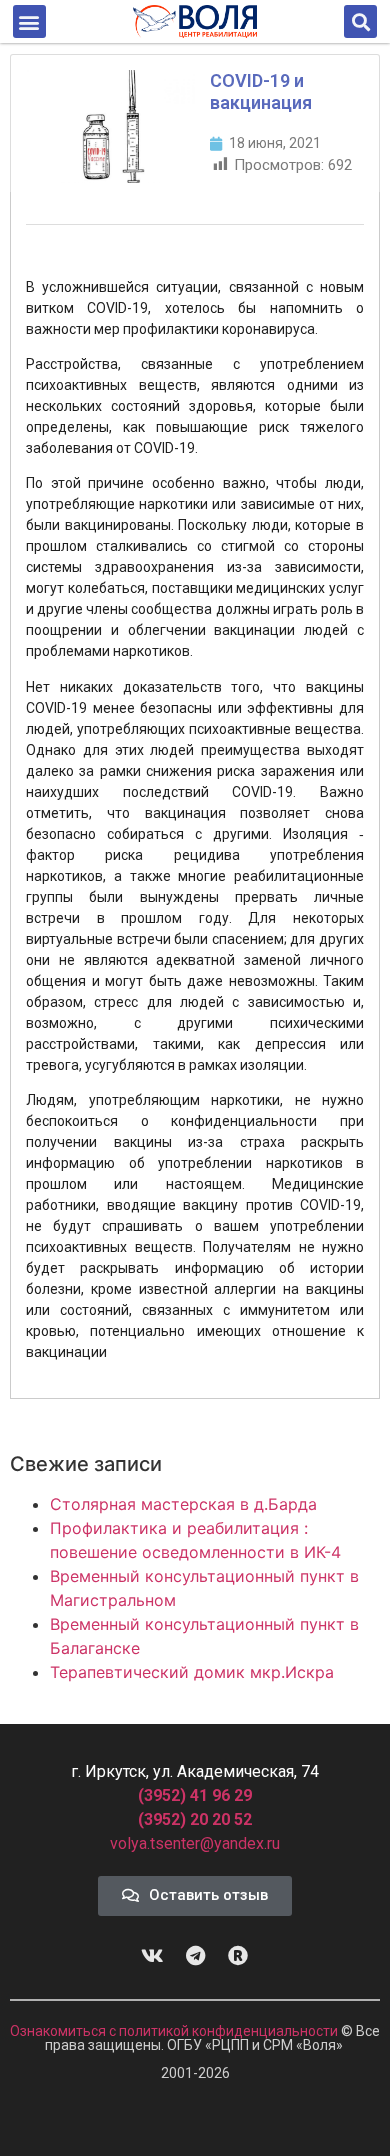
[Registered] (238, 1956)
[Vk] (152, 1956)
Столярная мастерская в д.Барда (183, 1504)
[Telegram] (195, 1956)
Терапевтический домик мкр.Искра (192, 1672)
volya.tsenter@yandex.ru (195, 1843)
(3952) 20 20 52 (195, 1819)
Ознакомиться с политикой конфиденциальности (175, 2031)
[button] (29, 21)
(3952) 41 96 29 (195, 1795)
